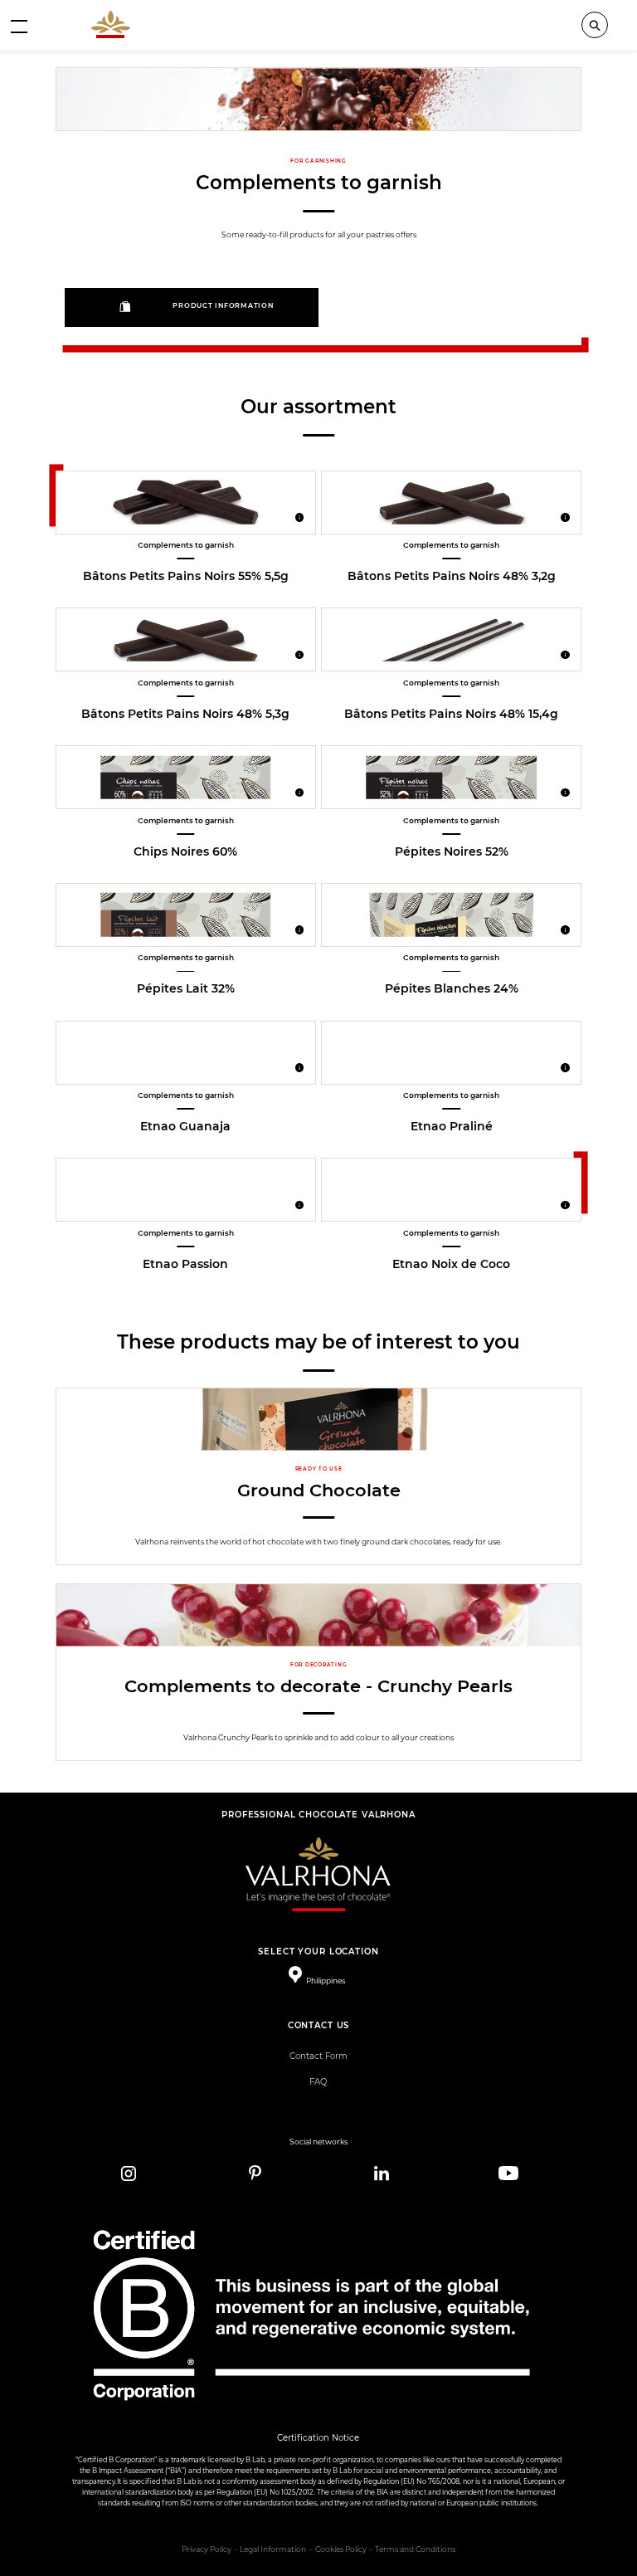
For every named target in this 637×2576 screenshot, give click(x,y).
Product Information (223, 306)
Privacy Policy (207, 2549)
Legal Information (273, 2549)
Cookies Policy (341, 2549)
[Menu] (19, 26)
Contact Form (318, 2056)
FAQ (318, 2082)
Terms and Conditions (415, 2549)
